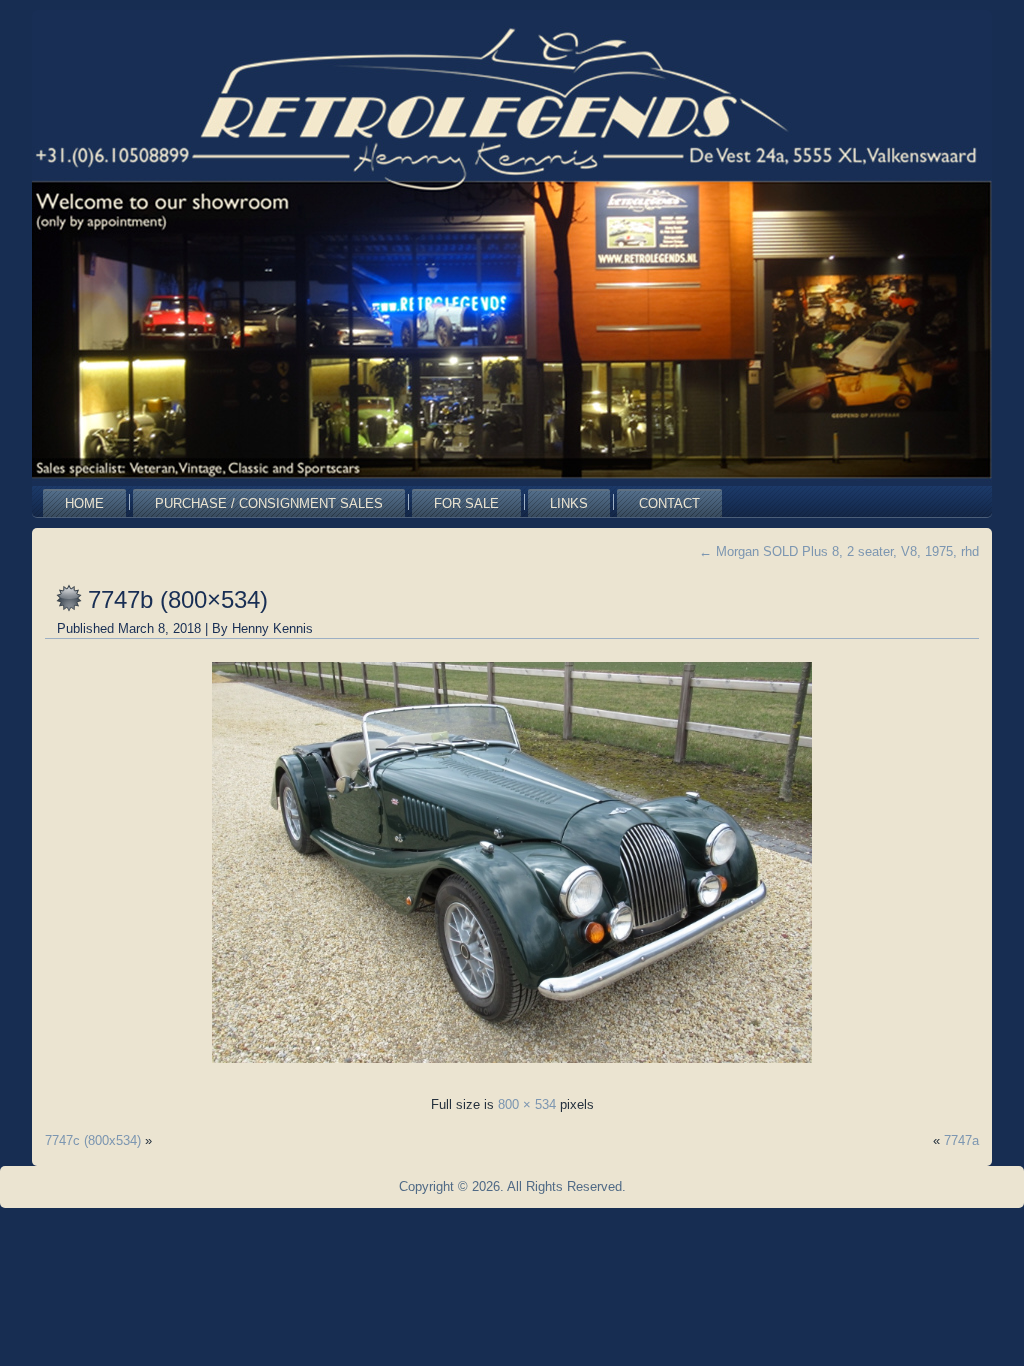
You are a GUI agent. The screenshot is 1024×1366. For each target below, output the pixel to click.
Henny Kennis (272, 628)
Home (84, 503)
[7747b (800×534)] (512, 1068)
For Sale (466, 503)
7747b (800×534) (178, 599)
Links (569, 503)
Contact (669, 503)
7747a (961, 1140)
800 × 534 (527, 1104)
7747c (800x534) (93, 1140)
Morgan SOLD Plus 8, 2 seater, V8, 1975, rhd (839, 551)
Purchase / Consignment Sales (269, 503)
